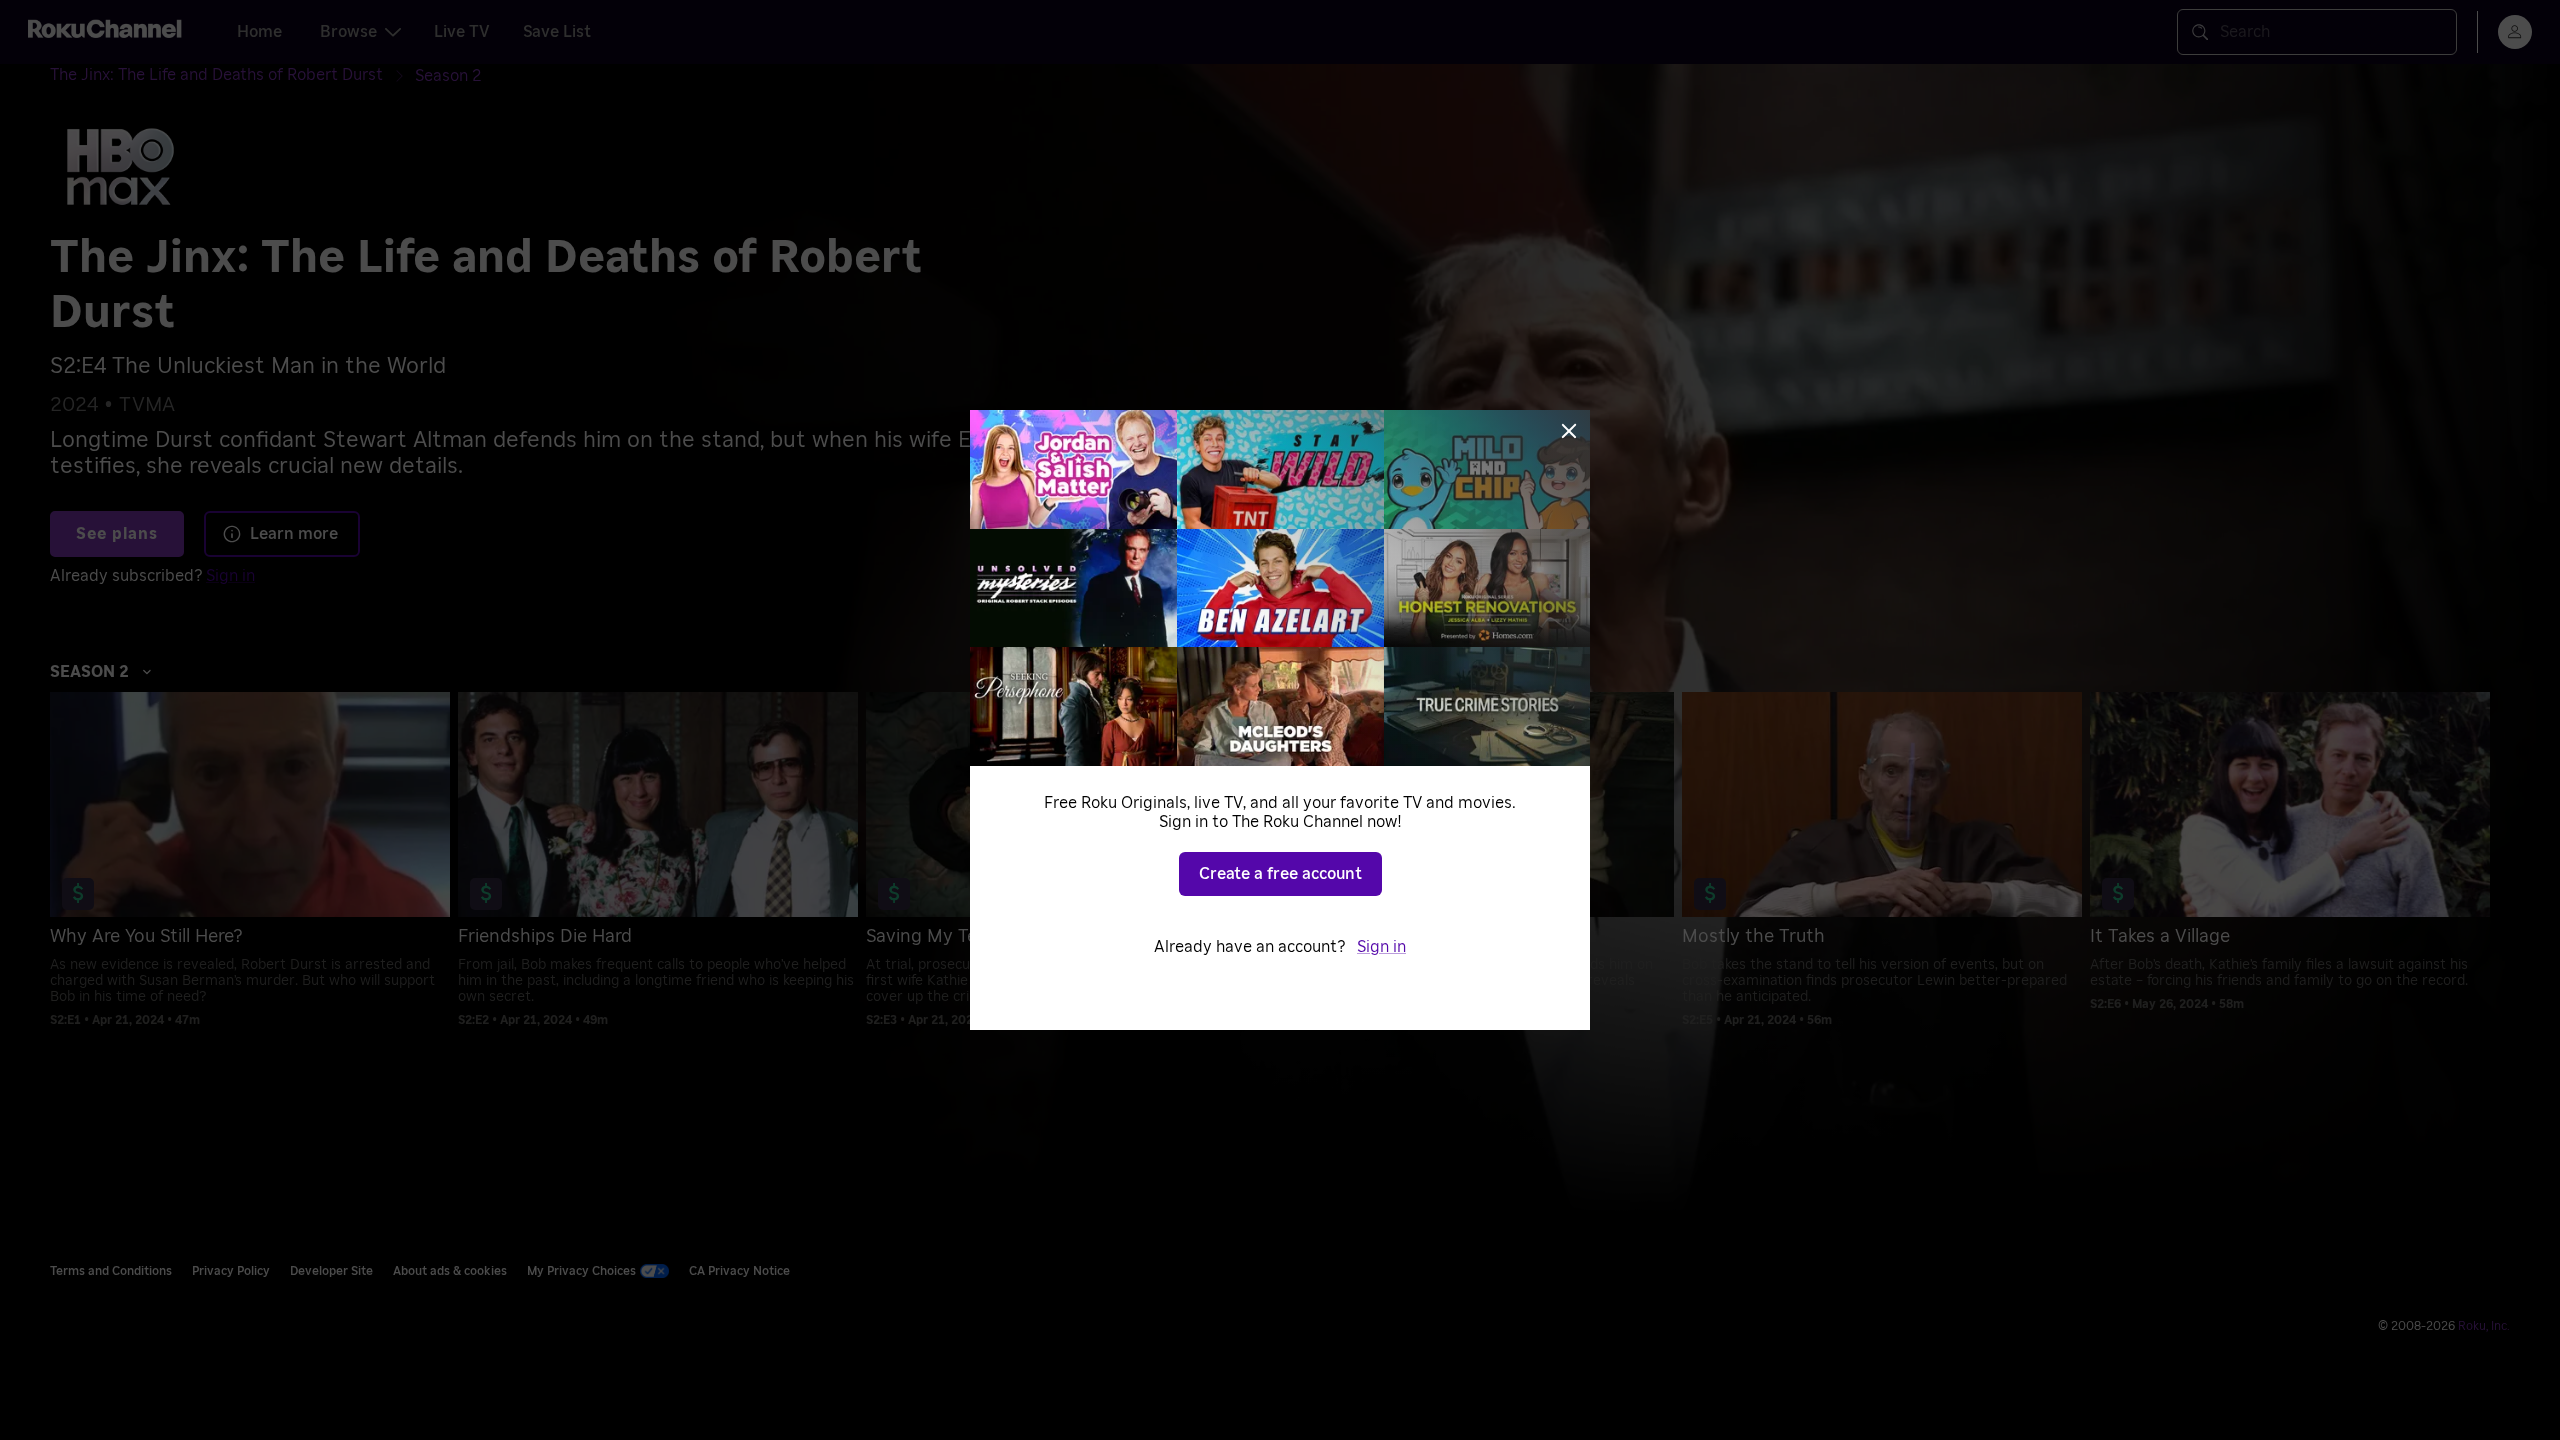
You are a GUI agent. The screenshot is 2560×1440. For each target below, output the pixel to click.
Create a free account (1280, 874)
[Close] (1569, 431)
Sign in (1381, 947)
